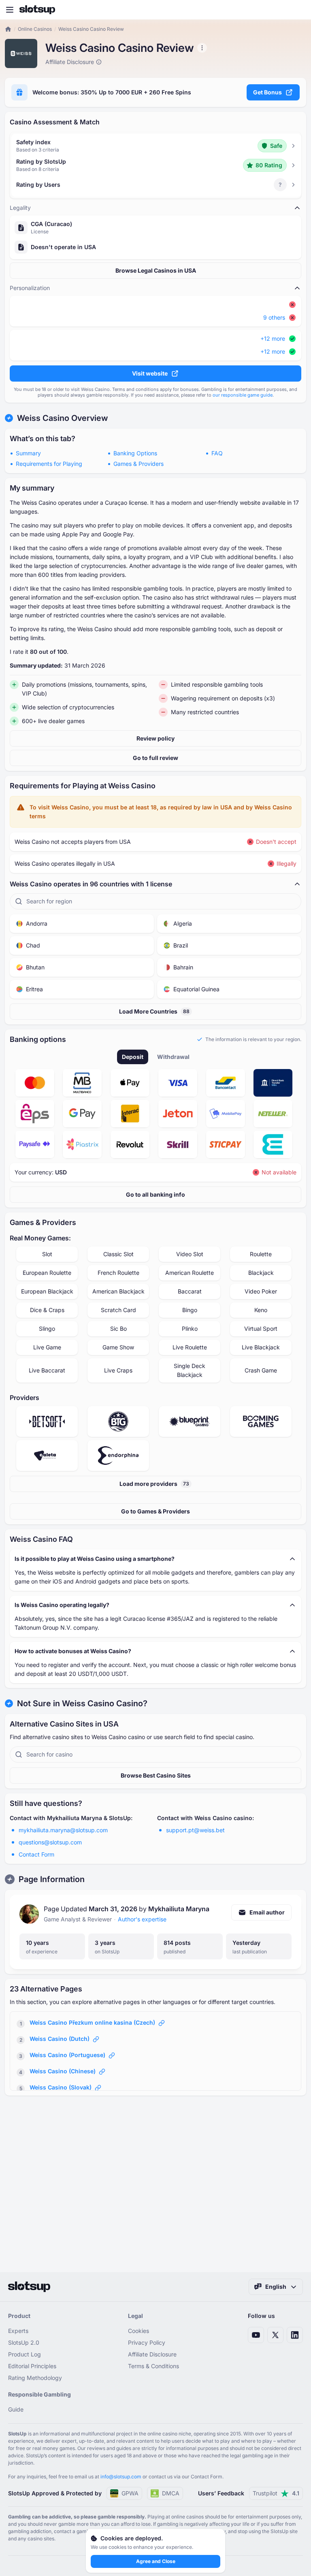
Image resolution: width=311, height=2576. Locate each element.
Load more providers (154, 1484)
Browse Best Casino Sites (156, 1775)
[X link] (275, 2335)
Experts (18, 2331)
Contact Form (36, 1854)
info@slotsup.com (121, 2477)
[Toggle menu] (10, 10)
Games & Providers (138, 464)
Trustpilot (276, 2493)
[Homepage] (37, 10)
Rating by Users (38, 185)
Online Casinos (35, 29)
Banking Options (135, 453)
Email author (267, 1912)
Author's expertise (142, 1919)
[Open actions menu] (202, 48)
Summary (28, 453)
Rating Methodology (35, 2378)
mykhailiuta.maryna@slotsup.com (63, 1830)
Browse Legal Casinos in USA (156, 270)
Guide (16, 2409)
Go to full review (155, 758)
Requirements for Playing (49, 464)
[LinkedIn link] (295, 2335)
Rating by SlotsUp (41, 161)
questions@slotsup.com (50, 1842)
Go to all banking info (155, 1194)
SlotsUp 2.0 (24, 2342)
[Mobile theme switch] (297, 10)
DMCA (171, 2493)
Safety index (33, 142)
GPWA (130, 2493)
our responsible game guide (243, 395)
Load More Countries (154, 1011)
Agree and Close (156, 2561)
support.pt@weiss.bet (195, 1830)
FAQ (217, 453)
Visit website (150, 373)
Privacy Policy (147, 2342)
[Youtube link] (256, 2335)
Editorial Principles (32, 2366)
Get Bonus (267, 92)
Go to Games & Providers (155, 1511)
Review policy (155, 738)
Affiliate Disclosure (152, 2354)
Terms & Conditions (153, 2366)
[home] (8, 29)
